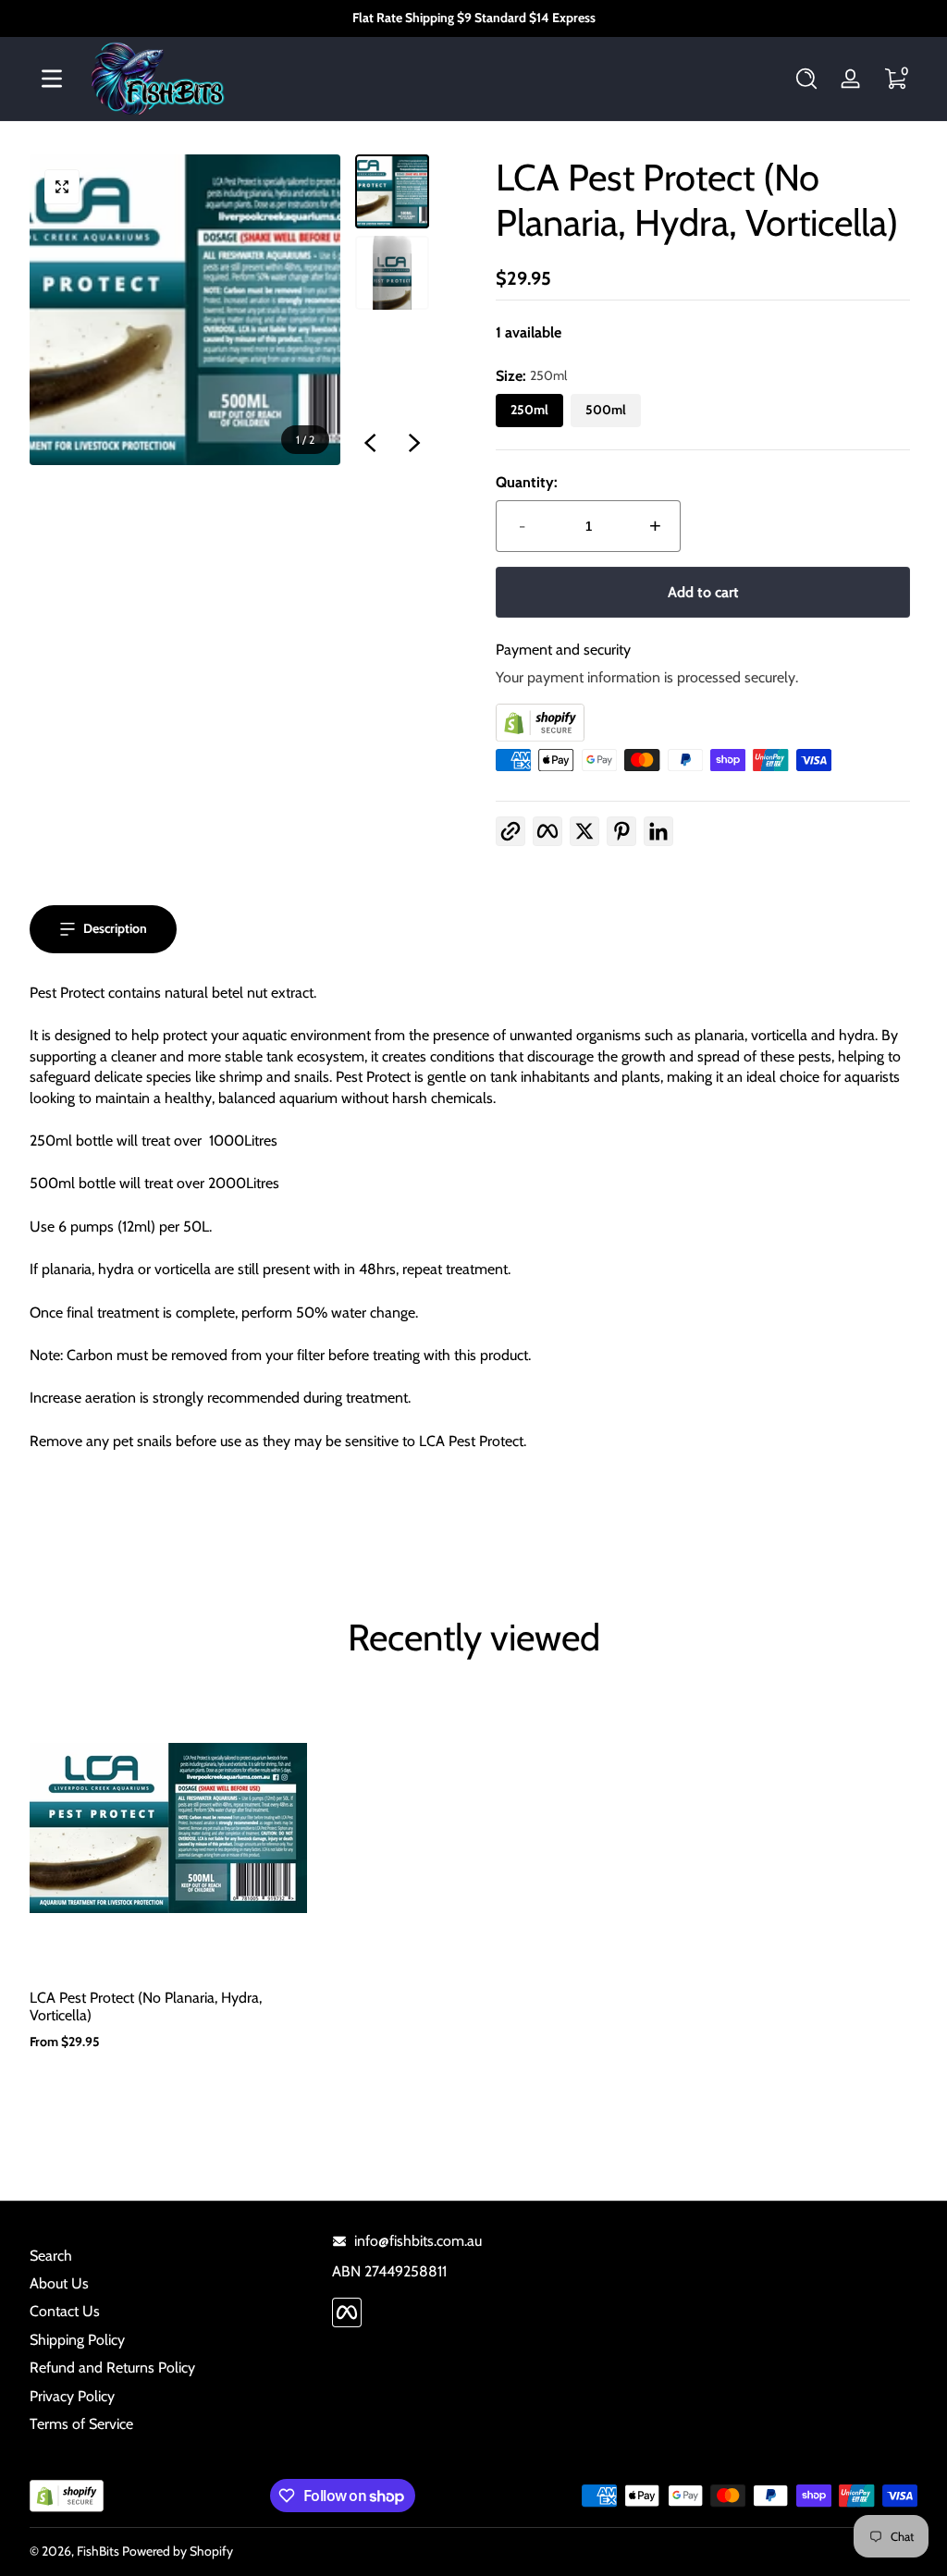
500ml (606, 410)
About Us (59, 2283)
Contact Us (65, 2311)
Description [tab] (115, 928)
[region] (473, 18)
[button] (806, 79)
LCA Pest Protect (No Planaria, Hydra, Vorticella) (146, 2006)
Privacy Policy (72, 2396)
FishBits (98, 2551)
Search (51, 2256)
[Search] (806, 79)
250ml (529, 410)
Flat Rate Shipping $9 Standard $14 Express (474, 18)
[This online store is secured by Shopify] (703, 723)
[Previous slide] (370, 443)
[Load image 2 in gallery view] (392, 273)
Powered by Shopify (178, 2551)
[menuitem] (172, 2256)
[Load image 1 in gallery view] (392, 191)
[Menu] (52, 79)
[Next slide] (414, 443)
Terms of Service (81, 2424)
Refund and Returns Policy (112, 2367)
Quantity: (527, 482)
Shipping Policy (77, 2340)
